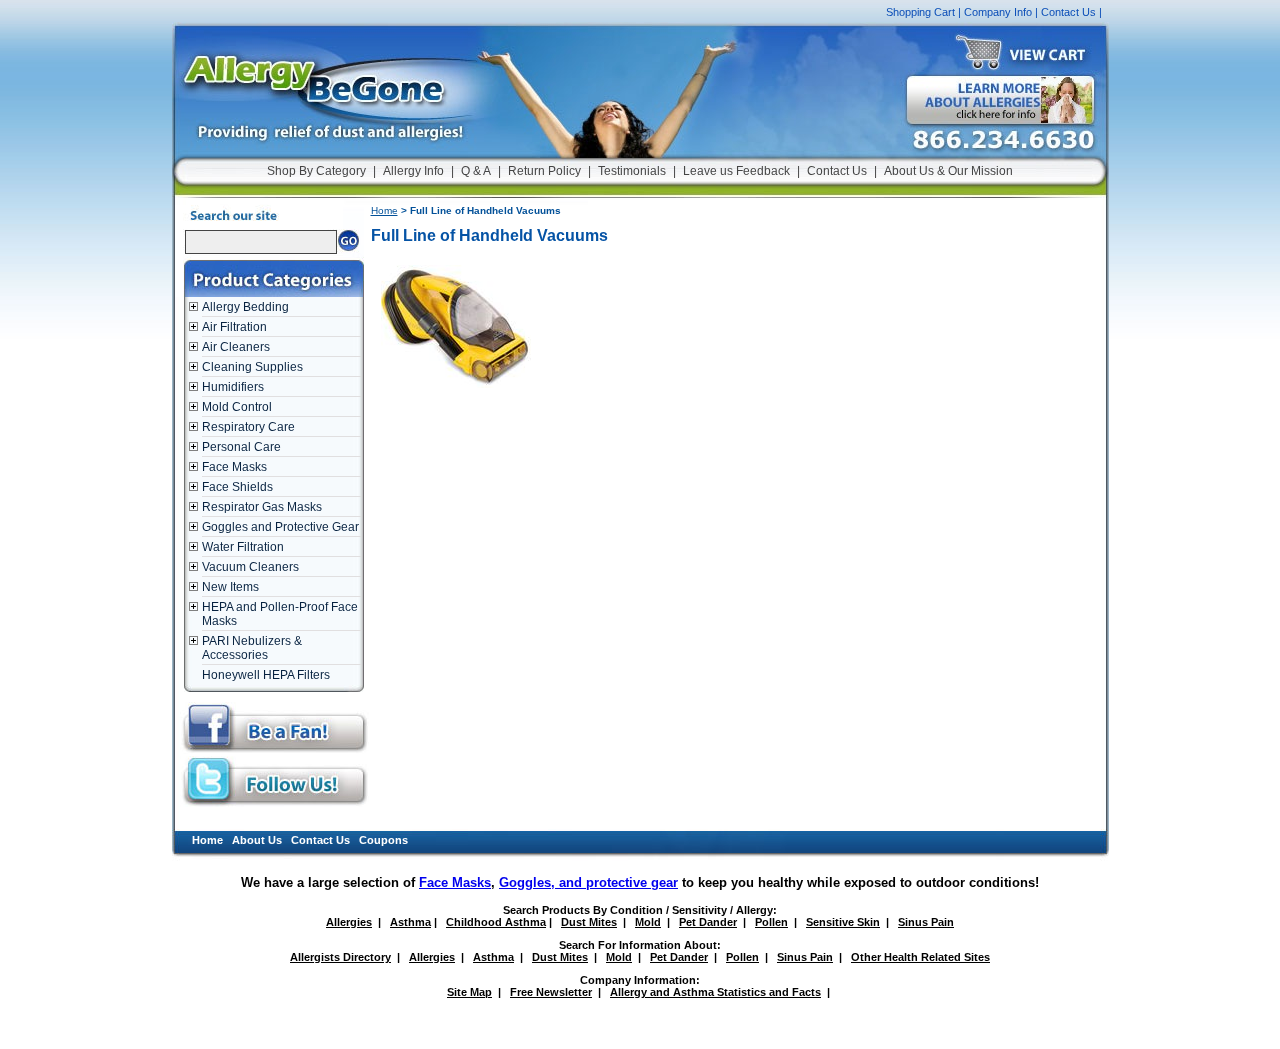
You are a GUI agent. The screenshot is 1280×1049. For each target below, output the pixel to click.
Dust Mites (589, 922)
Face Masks (234, 467)
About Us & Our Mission (948, 171)
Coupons (383, 840)
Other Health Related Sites (920, 957)
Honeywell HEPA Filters (266, 675)
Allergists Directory (340, 957)
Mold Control (237, 407)
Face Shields (237, 487)
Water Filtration (243, 547)
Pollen (771, 922)
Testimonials (632, 171)
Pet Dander (708, 922)
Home (384, 210)
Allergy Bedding (245, 307)
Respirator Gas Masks (262, 507)
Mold (648, 922)
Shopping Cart (920, 12)
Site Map (469, 992)
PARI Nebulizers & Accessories (252, 648)
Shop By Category (316, 171)
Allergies (349, 922)
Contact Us (1068, 12)
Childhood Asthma (496, 922)
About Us (257, 840)
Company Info (998, 12)
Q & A (476, 171)
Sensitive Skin (843, 922)
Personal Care (241, 447)
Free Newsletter (551, 992)
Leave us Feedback (736, 171)
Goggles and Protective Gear (280, 527)
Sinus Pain (926, 922)
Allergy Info (413, 171)
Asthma (410, 922)
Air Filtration (234, 327)
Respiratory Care (248, 427)
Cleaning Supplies (252, 367)
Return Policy (544, 171)
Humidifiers (233, 387)
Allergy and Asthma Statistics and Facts (715, 992)
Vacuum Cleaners (250, 567)
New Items (230, 587)
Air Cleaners (236, 347)
